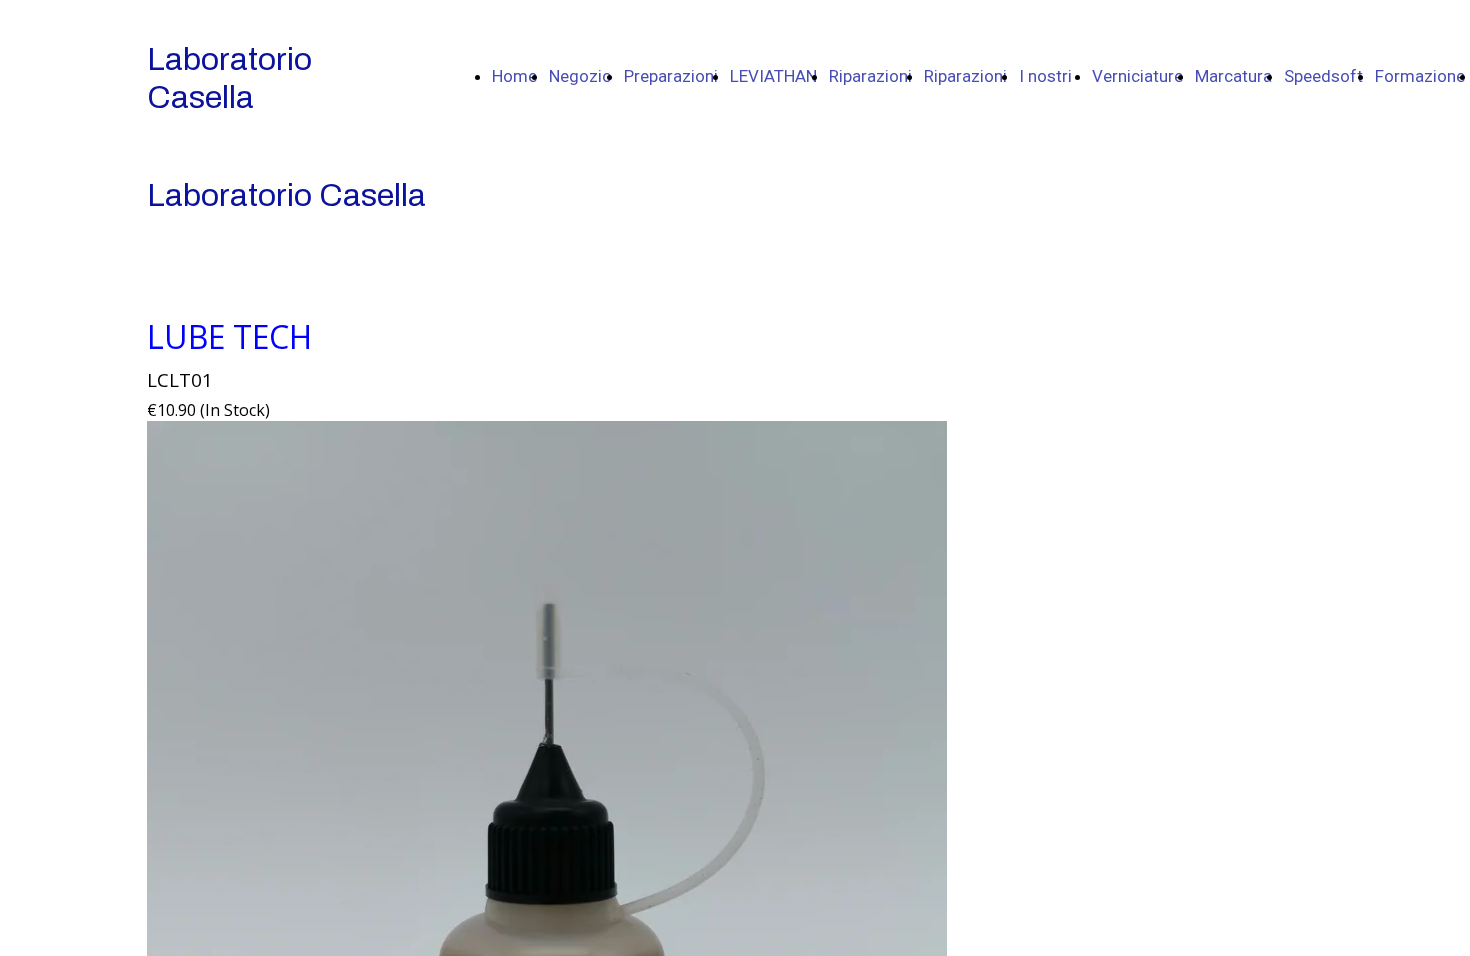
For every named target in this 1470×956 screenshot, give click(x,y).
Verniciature (1137, 76)
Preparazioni (671, 76)
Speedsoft (1323, 76)
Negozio (580, 76)
